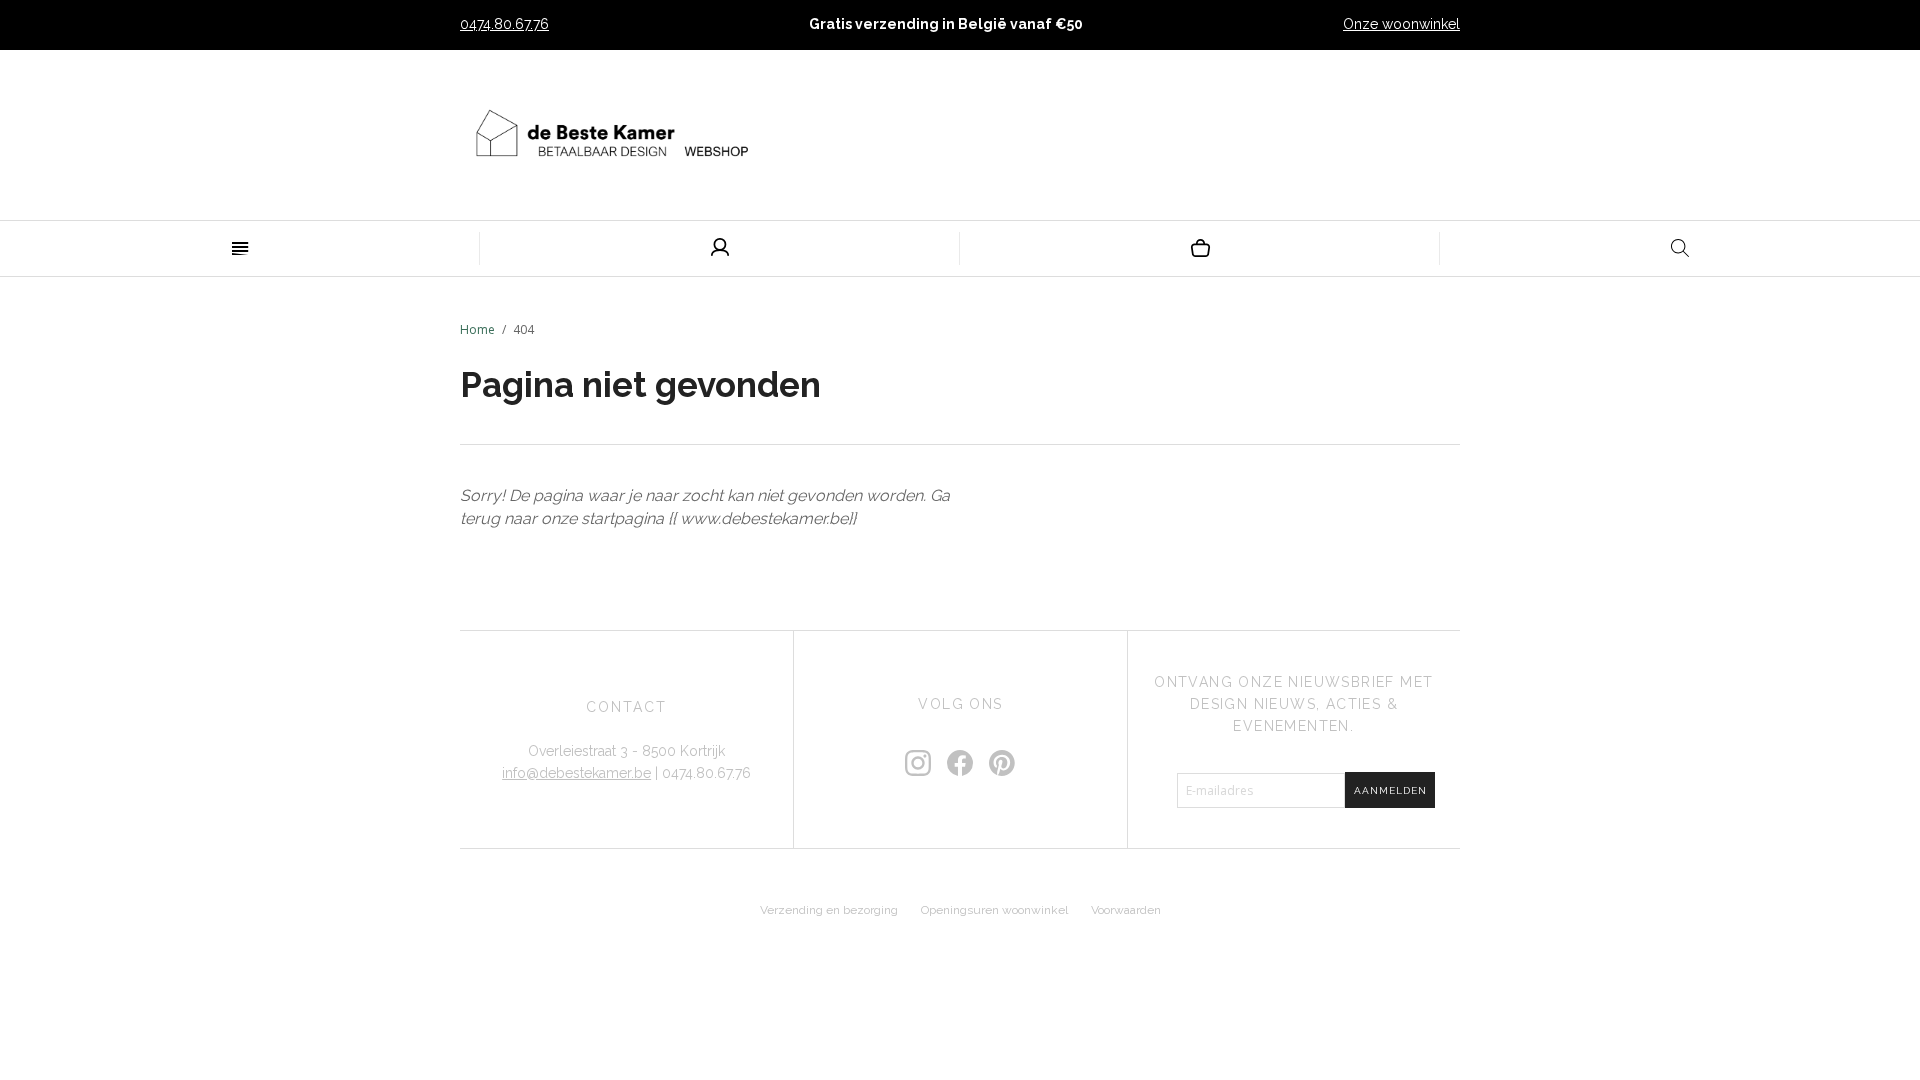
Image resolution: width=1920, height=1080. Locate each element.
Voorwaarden (1126, 910)
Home (477, 329)
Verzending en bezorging (829, 910)
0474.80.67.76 (504, 24)
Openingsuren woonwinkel (994, 910)
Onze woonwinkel (1401, 24)
